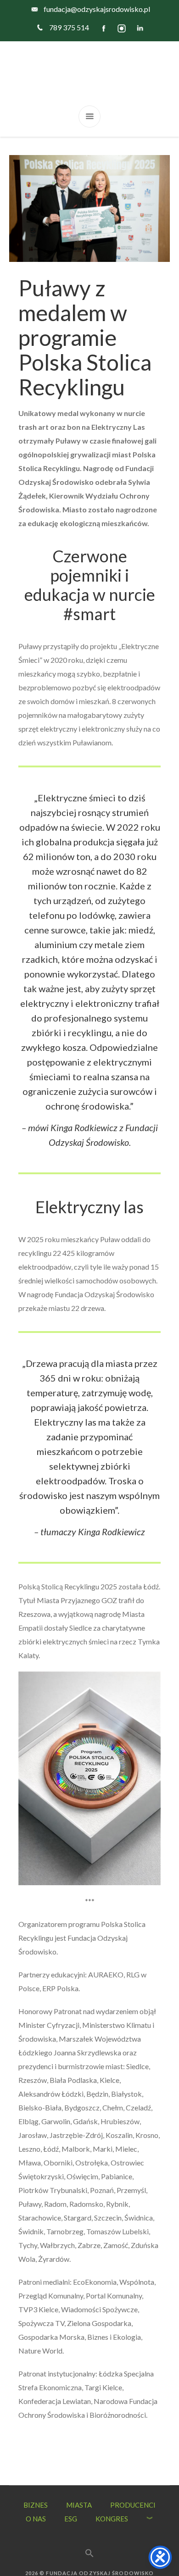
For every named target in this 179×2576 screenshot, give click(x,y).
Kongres (112, 2519)
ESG (71, 2519)
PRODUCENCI (133, 2505)
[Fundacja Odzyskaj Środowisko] (89, 73)
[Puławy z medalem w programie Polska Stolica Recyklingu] (89, 208)
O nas (36, 2519)
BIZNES (36, 2505)
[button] (89, 2543)
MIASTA (79, 2505)
